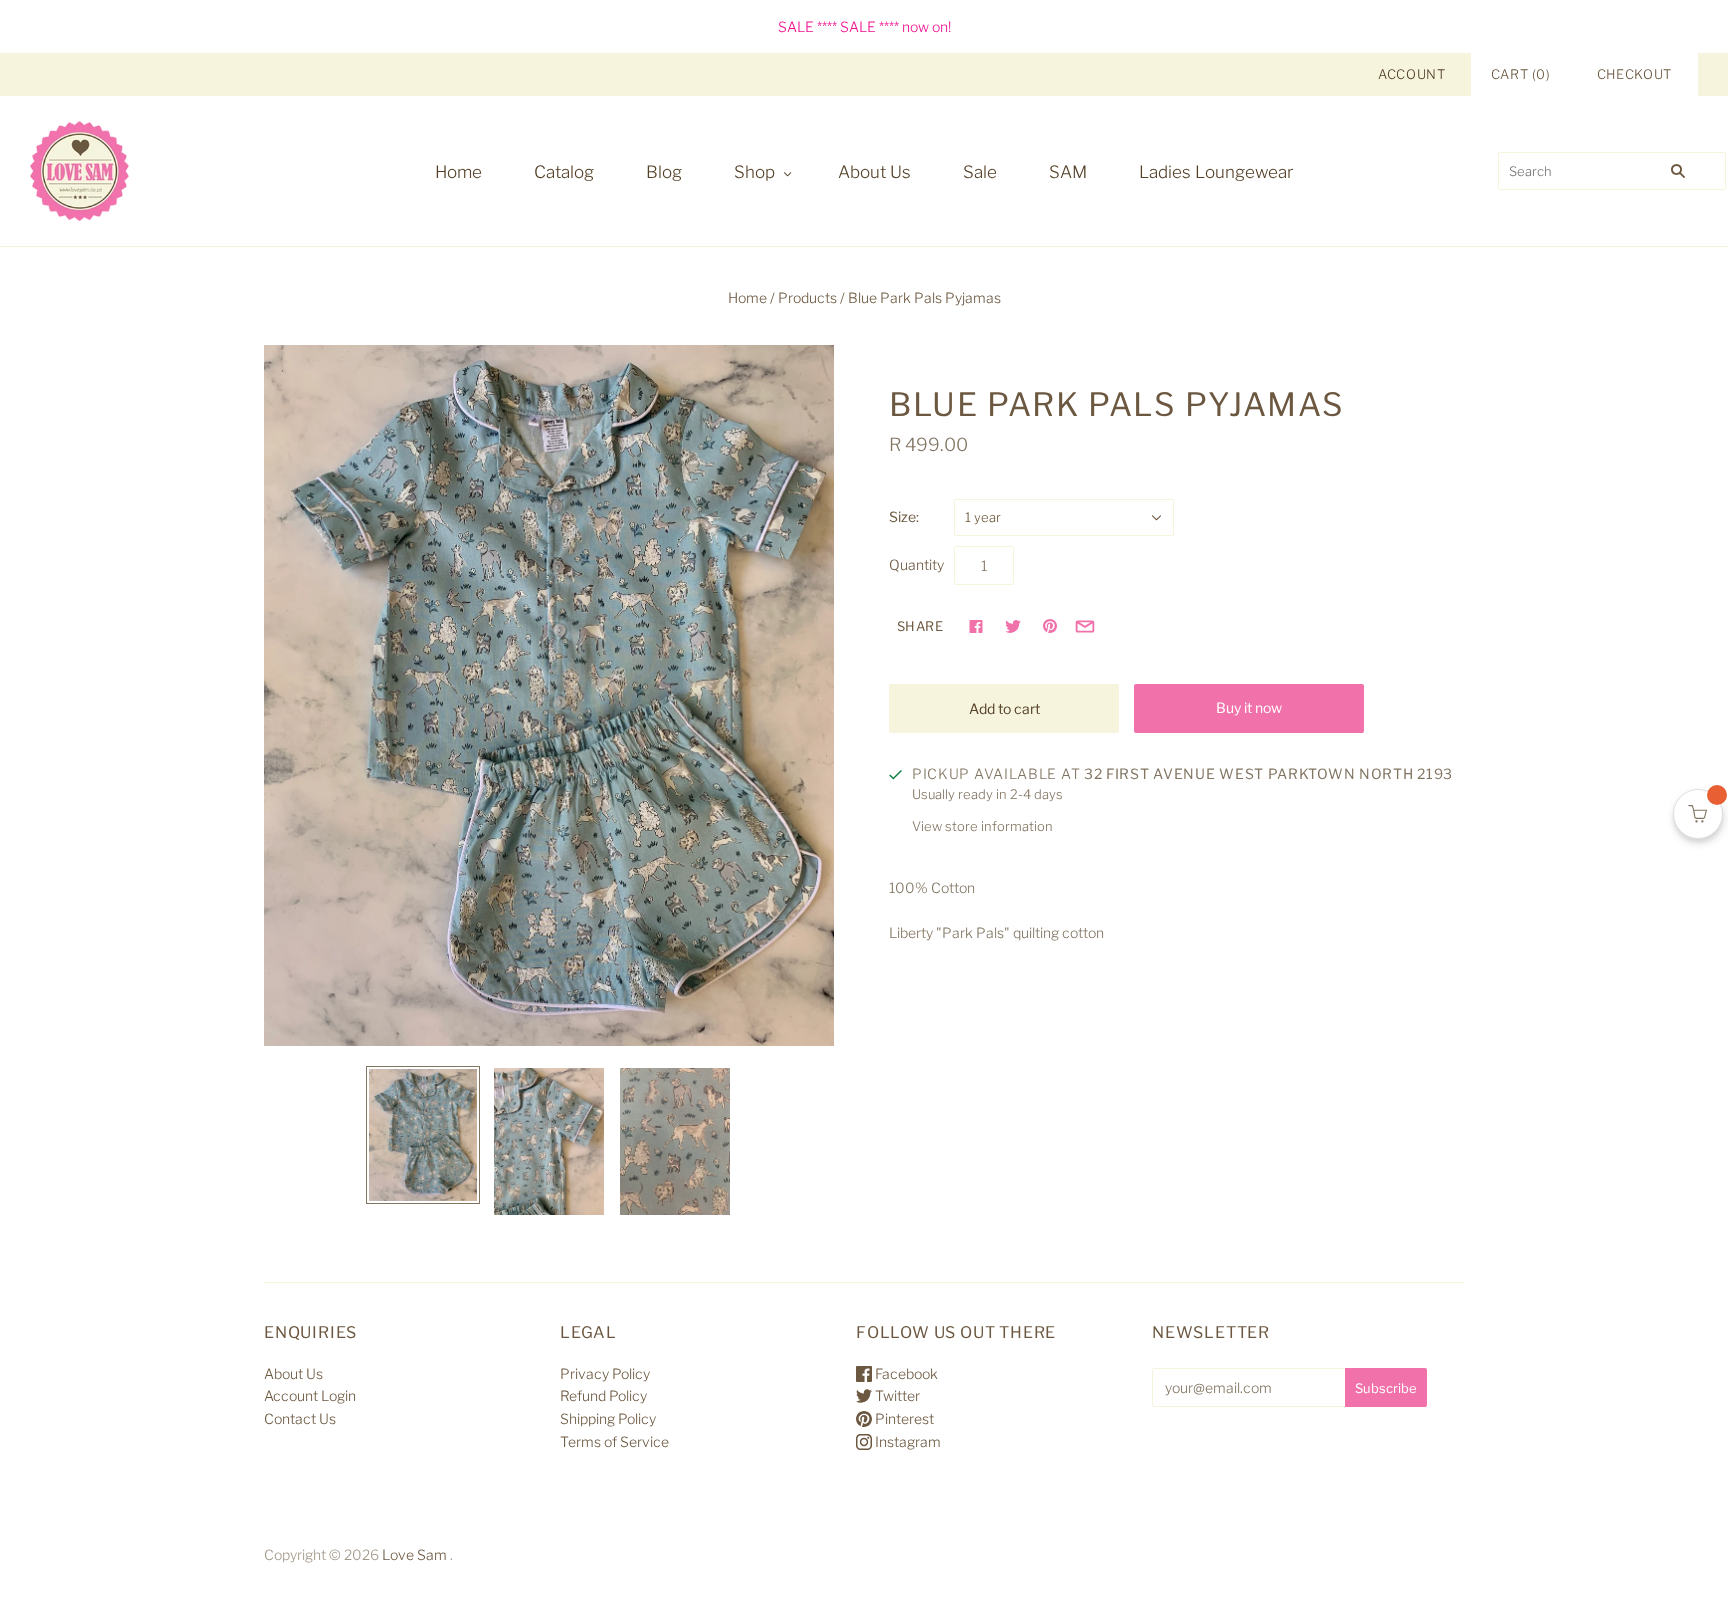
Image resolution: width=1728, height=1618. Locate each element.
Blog (664, 172)
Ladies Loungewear (1216, 172)
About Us (874, 172)
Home (458, 172)
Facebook (905, 1373)
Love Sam (414, 1554)
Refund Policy (603, 1395)
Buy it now (1249, 707)
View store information (982, 826)
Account (1412, 74)
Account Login (310, 1395)
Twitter (896, 1395)
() (1521, 74)
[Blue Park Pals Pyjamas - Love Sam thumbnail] (423, 1135)
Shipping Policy (608, 1418)
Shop (754, 172)
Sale (980, 172)
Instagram (906, 1441)
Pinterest (903, 1418)
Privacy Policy (605, 1373)
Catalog (564, 172)
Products (807, 297)
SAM (1068, 172)
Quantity (916, 564)
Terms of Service (614, 1441)
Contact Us (300, 1418)
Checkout (1634, 74)
